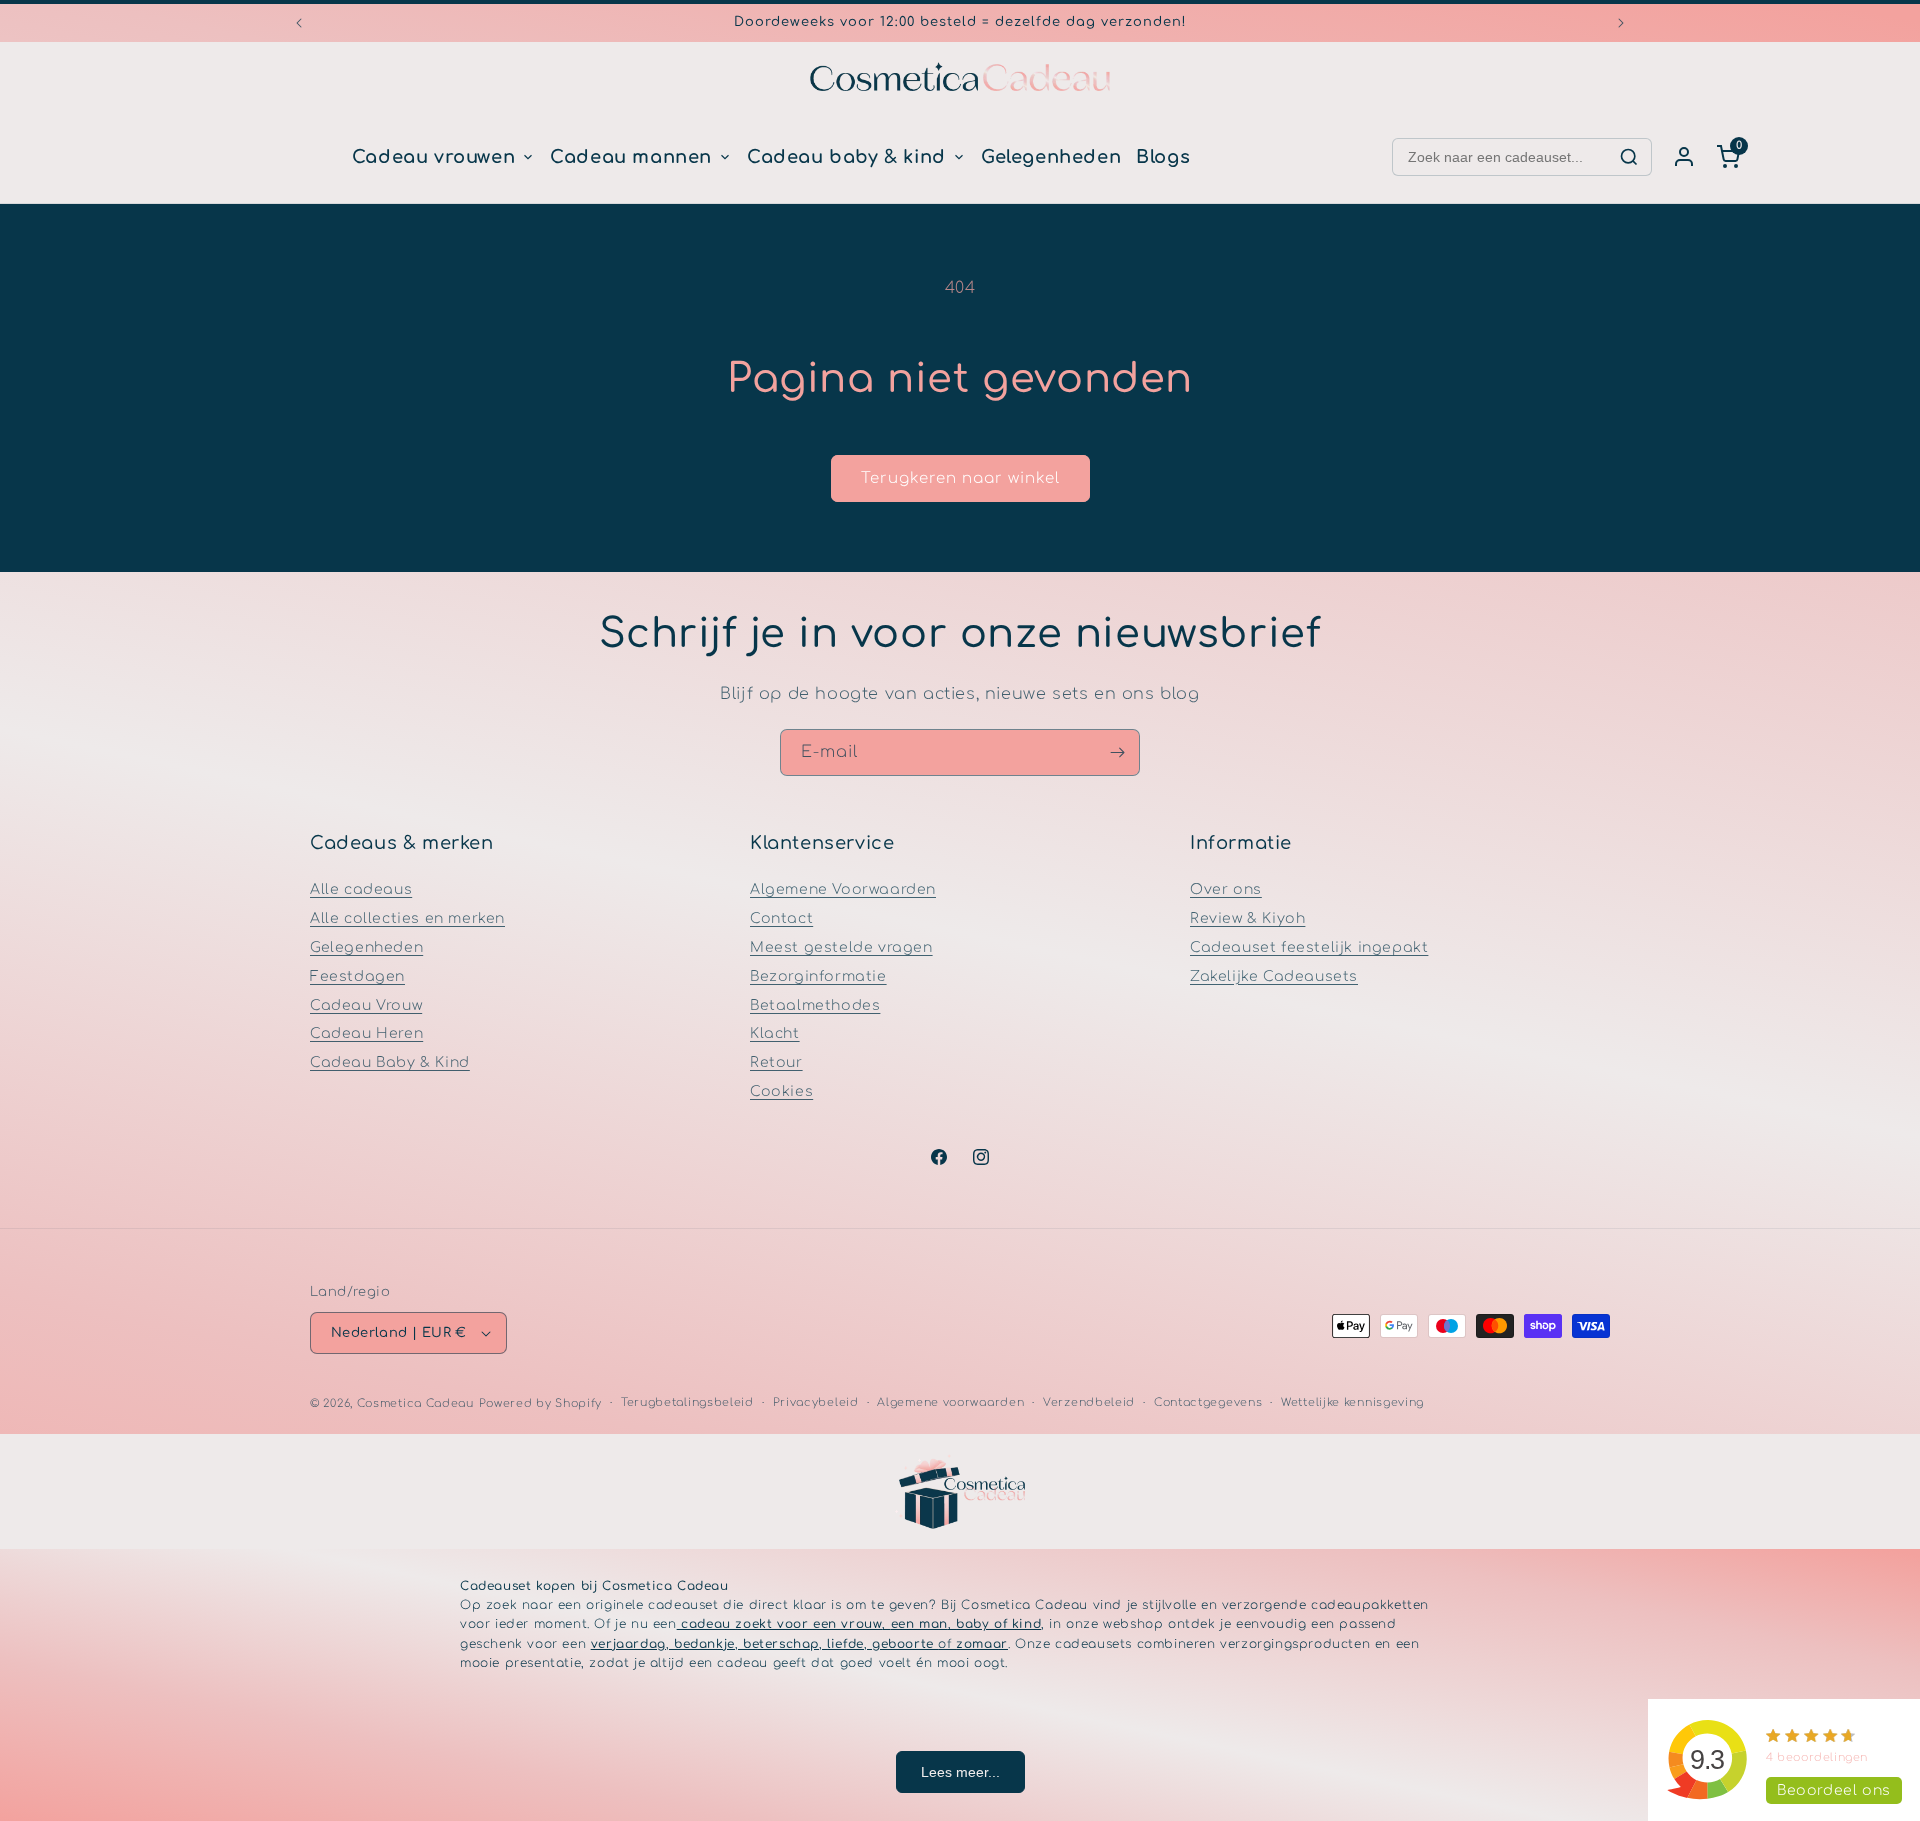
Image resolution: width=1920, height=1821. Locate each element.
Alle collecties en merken (407, 918)
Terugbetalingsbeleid (687, 1402)
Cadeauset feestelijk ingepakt (1309, 947)
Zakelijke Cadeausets (1274, 976)
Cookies (781, 1091)
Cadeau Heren (366, 1033)
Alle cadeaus (361, 889)
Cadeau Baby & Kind (390, 1062)
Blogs (1163, 157)
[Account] (1684, 157)
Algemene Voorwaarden (843, 889)
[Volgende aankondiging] (1621, 23)
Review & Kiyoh (1247, 918)
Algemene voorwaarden (950, 1402)
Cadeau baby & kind (846, 157)
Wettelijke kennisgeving (1352, 1402)
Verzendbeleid (1089, 1402)
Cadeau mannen (631, 157)
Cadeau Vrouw (366, 1005)
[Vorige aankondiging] (299, 23)
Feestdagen (357, 976)
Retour (776, 1062)
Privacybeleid (816, 1402)
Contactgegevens (1208, 1402)
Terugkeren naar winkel (960, 478)
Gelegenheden (1051, 157)
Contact (781, 918)
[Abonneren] (1117, 752)
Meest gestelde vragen (841, 947)
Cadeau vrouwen (433, 157)
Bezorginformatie (818, 976)
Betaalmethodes (815, 1005)
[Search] (1629, 157)
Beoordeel (1834, 1790)
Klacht (775, 1033)
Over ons (1226, 889)
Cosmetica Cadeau (415, 1403)
